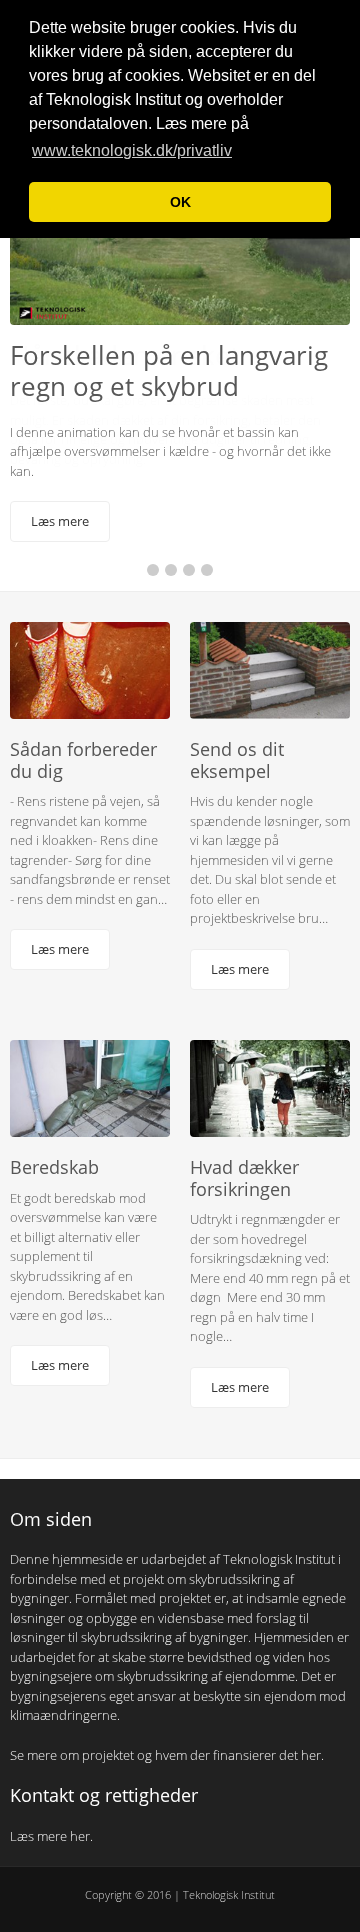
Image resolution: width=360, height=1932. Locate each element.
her (311, 1766)
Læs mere (60, 521)
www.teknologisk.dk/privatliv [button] (132, 150)
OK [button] (180, 202)
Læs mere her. (53, 1847)
